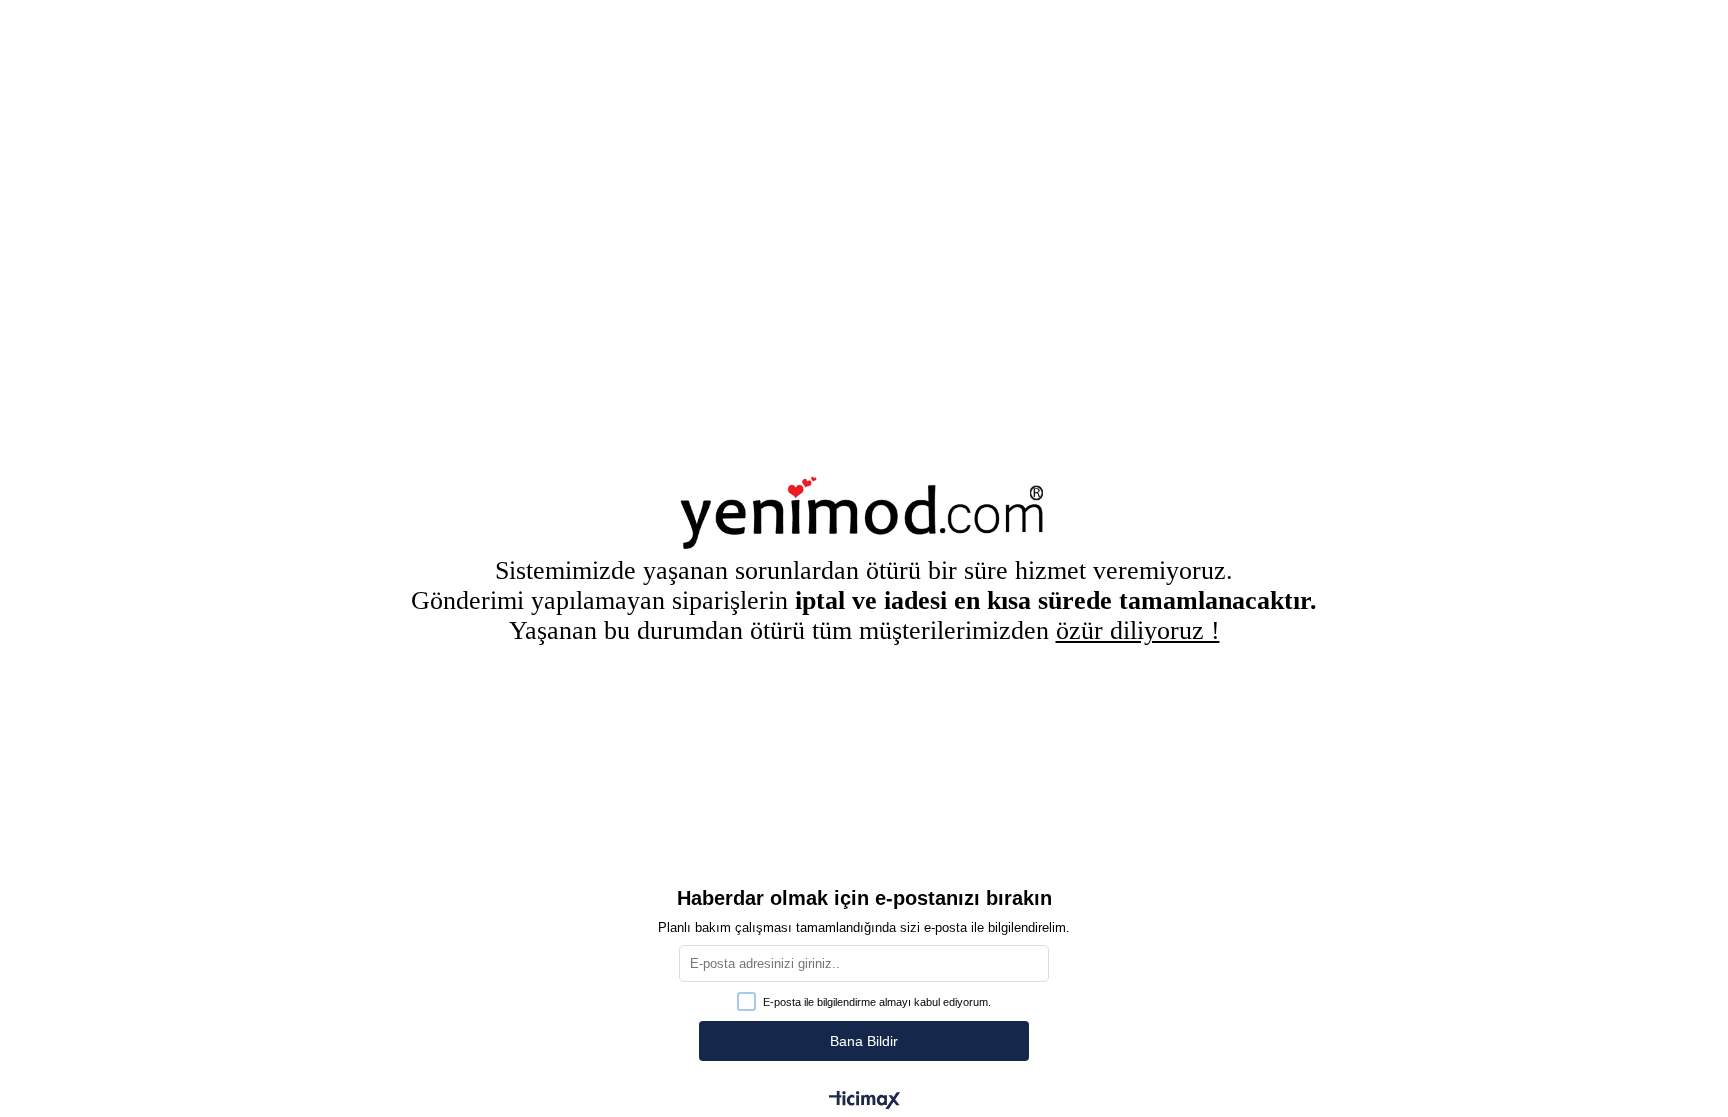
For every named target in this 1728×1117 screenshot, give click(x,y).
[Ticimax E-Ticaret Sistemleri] (864, 1101)
